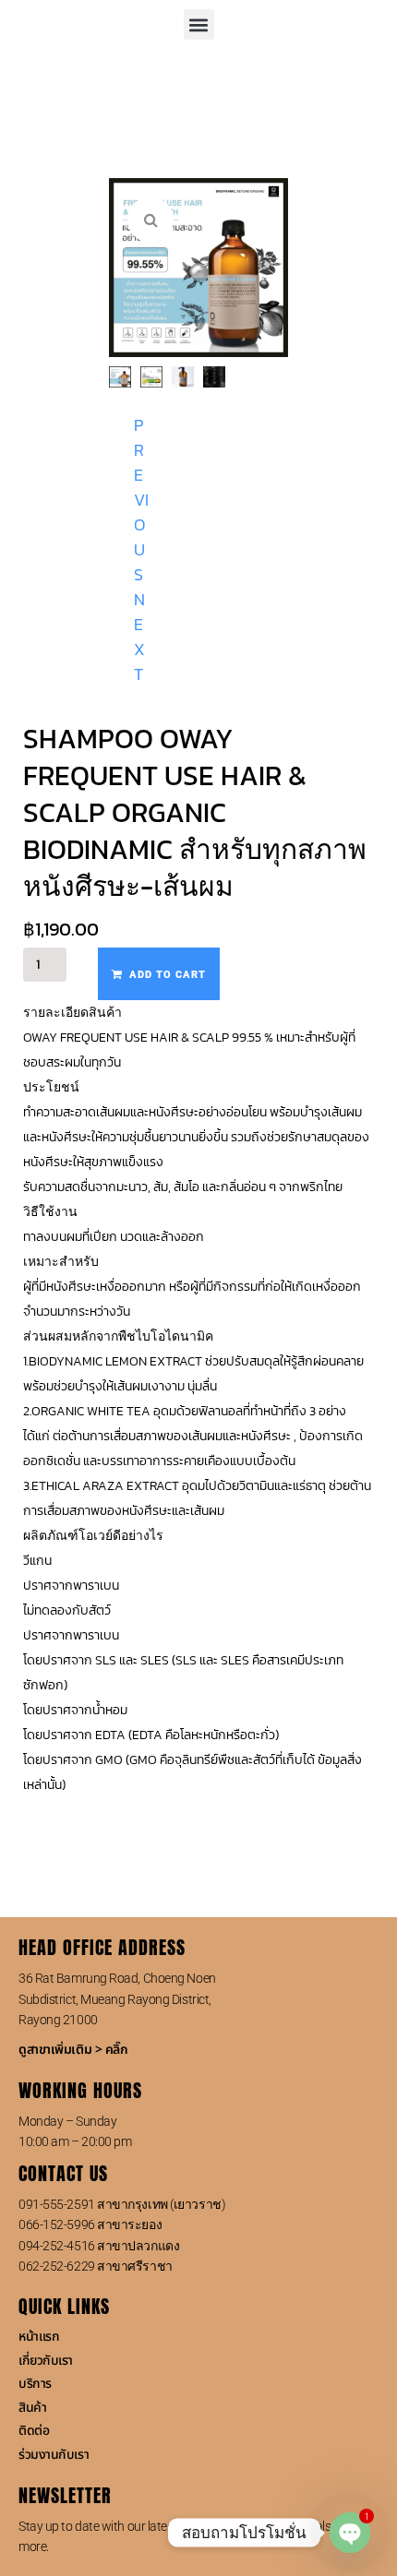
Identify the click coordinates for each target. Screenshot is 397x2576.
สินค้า (32, 2408)
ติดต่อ (34, 2431)
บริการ (35, 2384)
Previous (141, 500)
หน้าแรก (39, 2337)
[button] (199, 24)
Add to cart (168, 975)
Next (139, 637)
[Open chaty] (350, 2533)
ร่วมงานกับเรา (54, 2455)
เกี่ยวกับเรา (46, 2361)
